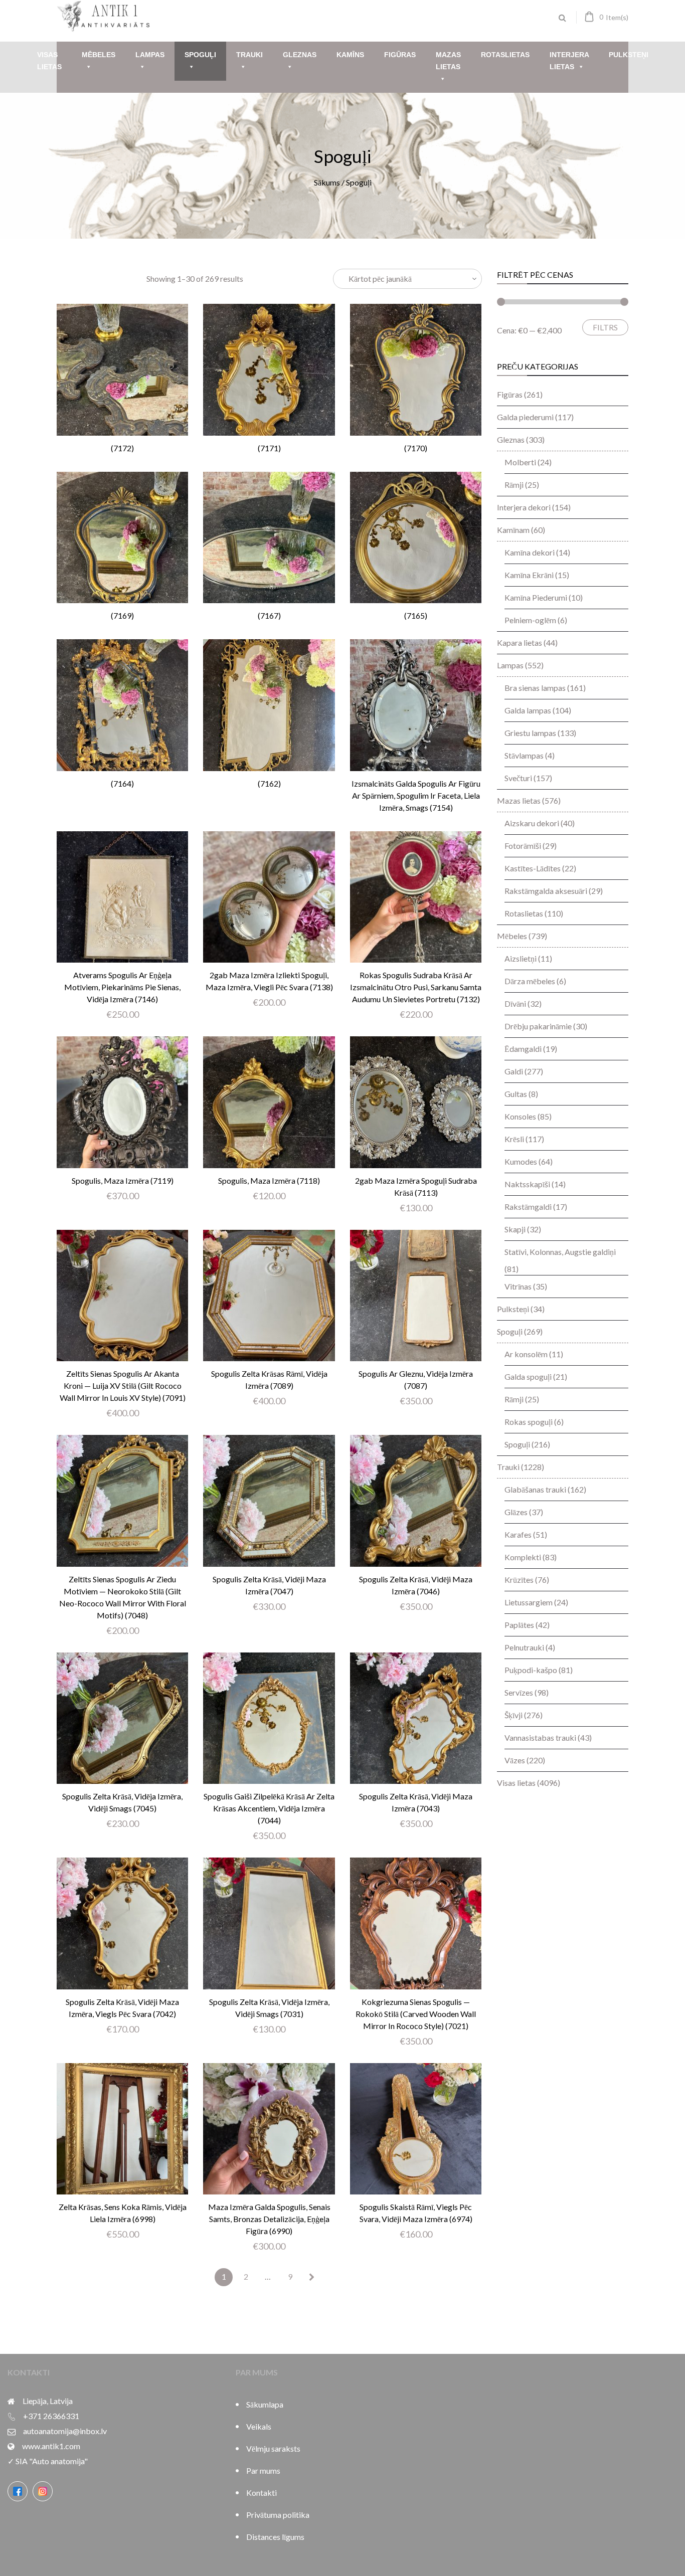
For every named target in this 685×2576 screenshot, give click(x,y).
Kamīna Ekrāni (529, 575)
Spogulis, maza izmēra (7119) (123, 1180)
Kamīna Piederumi (536, 597)
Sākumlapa (265, 2404)
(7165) (416, 615)
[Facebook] (18, 2491)
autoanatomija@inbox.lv (65, 2431)
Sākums (327, 182)
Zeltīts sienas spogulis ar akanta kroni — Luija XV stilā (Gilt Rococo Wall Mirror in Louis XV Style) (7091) (123, 1386)
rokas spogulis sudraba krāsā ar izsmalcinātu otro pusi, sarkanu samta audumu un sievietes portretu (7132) (416, 987)
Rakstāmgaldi (528, 1207)
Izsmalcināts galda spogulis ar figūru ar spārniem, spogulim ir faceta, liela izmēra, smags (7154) (416, 795)
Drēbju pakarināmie (538, 1026)
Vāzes (515, 1760)
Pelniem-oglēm (530, 620)
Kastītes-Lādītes (533, 868)
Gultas (516, 1094)
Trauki (249, 55)
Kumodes (521, 1161)
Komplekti (523, 1557)
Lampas (150, 55)
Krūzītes (519, 1580)
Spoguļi (200, 55)
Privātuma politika (278, 2515)
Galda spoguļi (528, 1376)
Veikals (259, 2426)
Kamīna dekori (530, 552)
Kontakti (262, 2493)
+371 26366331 (51, 2416)
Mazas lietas (448, 61)
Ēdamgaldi (523, 1049)
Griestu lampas (530, 733)
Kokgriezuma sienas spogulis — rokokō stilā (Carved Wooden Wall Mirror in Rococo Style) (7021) (416, 2014)
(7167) (269, 615)
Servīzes (519, 1692)
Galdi (514, 1071)
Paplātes (519, 1625)
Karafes (518, 1534)
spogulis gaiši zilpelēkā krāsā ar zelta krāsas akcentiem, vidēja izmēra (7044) (269, 1808)
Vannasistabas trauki (540, 1737)
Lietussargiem (529, 1602)
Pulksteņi (629, 55)
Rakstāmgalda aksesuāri (546, 891)
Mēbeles (99, 55)
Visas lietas (49, 61)
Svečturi (518, 778)
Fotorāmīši (523, 846)
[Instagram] (43, 2491)
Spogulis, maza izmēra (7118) (269, 1180)
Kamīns (350, 55)
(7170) (416, 448)
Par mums (263, 2470)
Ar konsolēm (526, 1354)
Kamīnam (513, 530)
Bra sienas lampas (535, 688)
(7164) (122, 783)
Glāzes (516, 1512)
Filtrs (605, 327)
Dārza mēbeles (530, 981)
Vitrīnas (518, 1286)
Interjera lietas (569, 61)
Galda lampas (528, 710)
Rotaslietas (505, 55)
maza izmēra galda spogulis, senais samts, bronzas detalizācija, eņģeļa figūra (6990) (269, 2219)
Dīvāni (515, 1003)
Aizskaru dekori (532, 823)
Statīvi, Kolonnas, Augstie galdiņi (560, 1252)
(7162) (269, 783)
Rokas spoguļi (529, 1422)
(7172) (122, 448)
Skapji (515, 1229)
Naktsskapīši (527, 1184)
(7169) (122, 615)
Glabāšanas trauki (535, 1489)
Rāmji (514, 485)
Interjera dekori (524, 507)
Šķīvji (513, 1715)
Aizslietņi (521, 958)
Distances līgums (275, 2537)
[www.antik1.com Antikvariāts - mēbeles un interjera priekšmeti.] (104, 28)
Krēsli (514, 1139)
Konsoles (520, 1116)
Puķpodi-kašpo (531, 1670)
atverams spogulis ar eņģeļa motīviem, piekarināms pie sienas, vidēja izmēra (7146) (122, 987)
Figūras (400, 55)
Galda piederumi (525, 417)
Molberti (520, 462)
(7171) (269, 448)
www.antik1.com (51, 2446)
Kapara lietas (520, 642)
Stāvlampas (524, 755)
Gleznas (300, 55)
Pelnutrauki (524, 1647)
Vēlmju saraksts (273, 2448)
